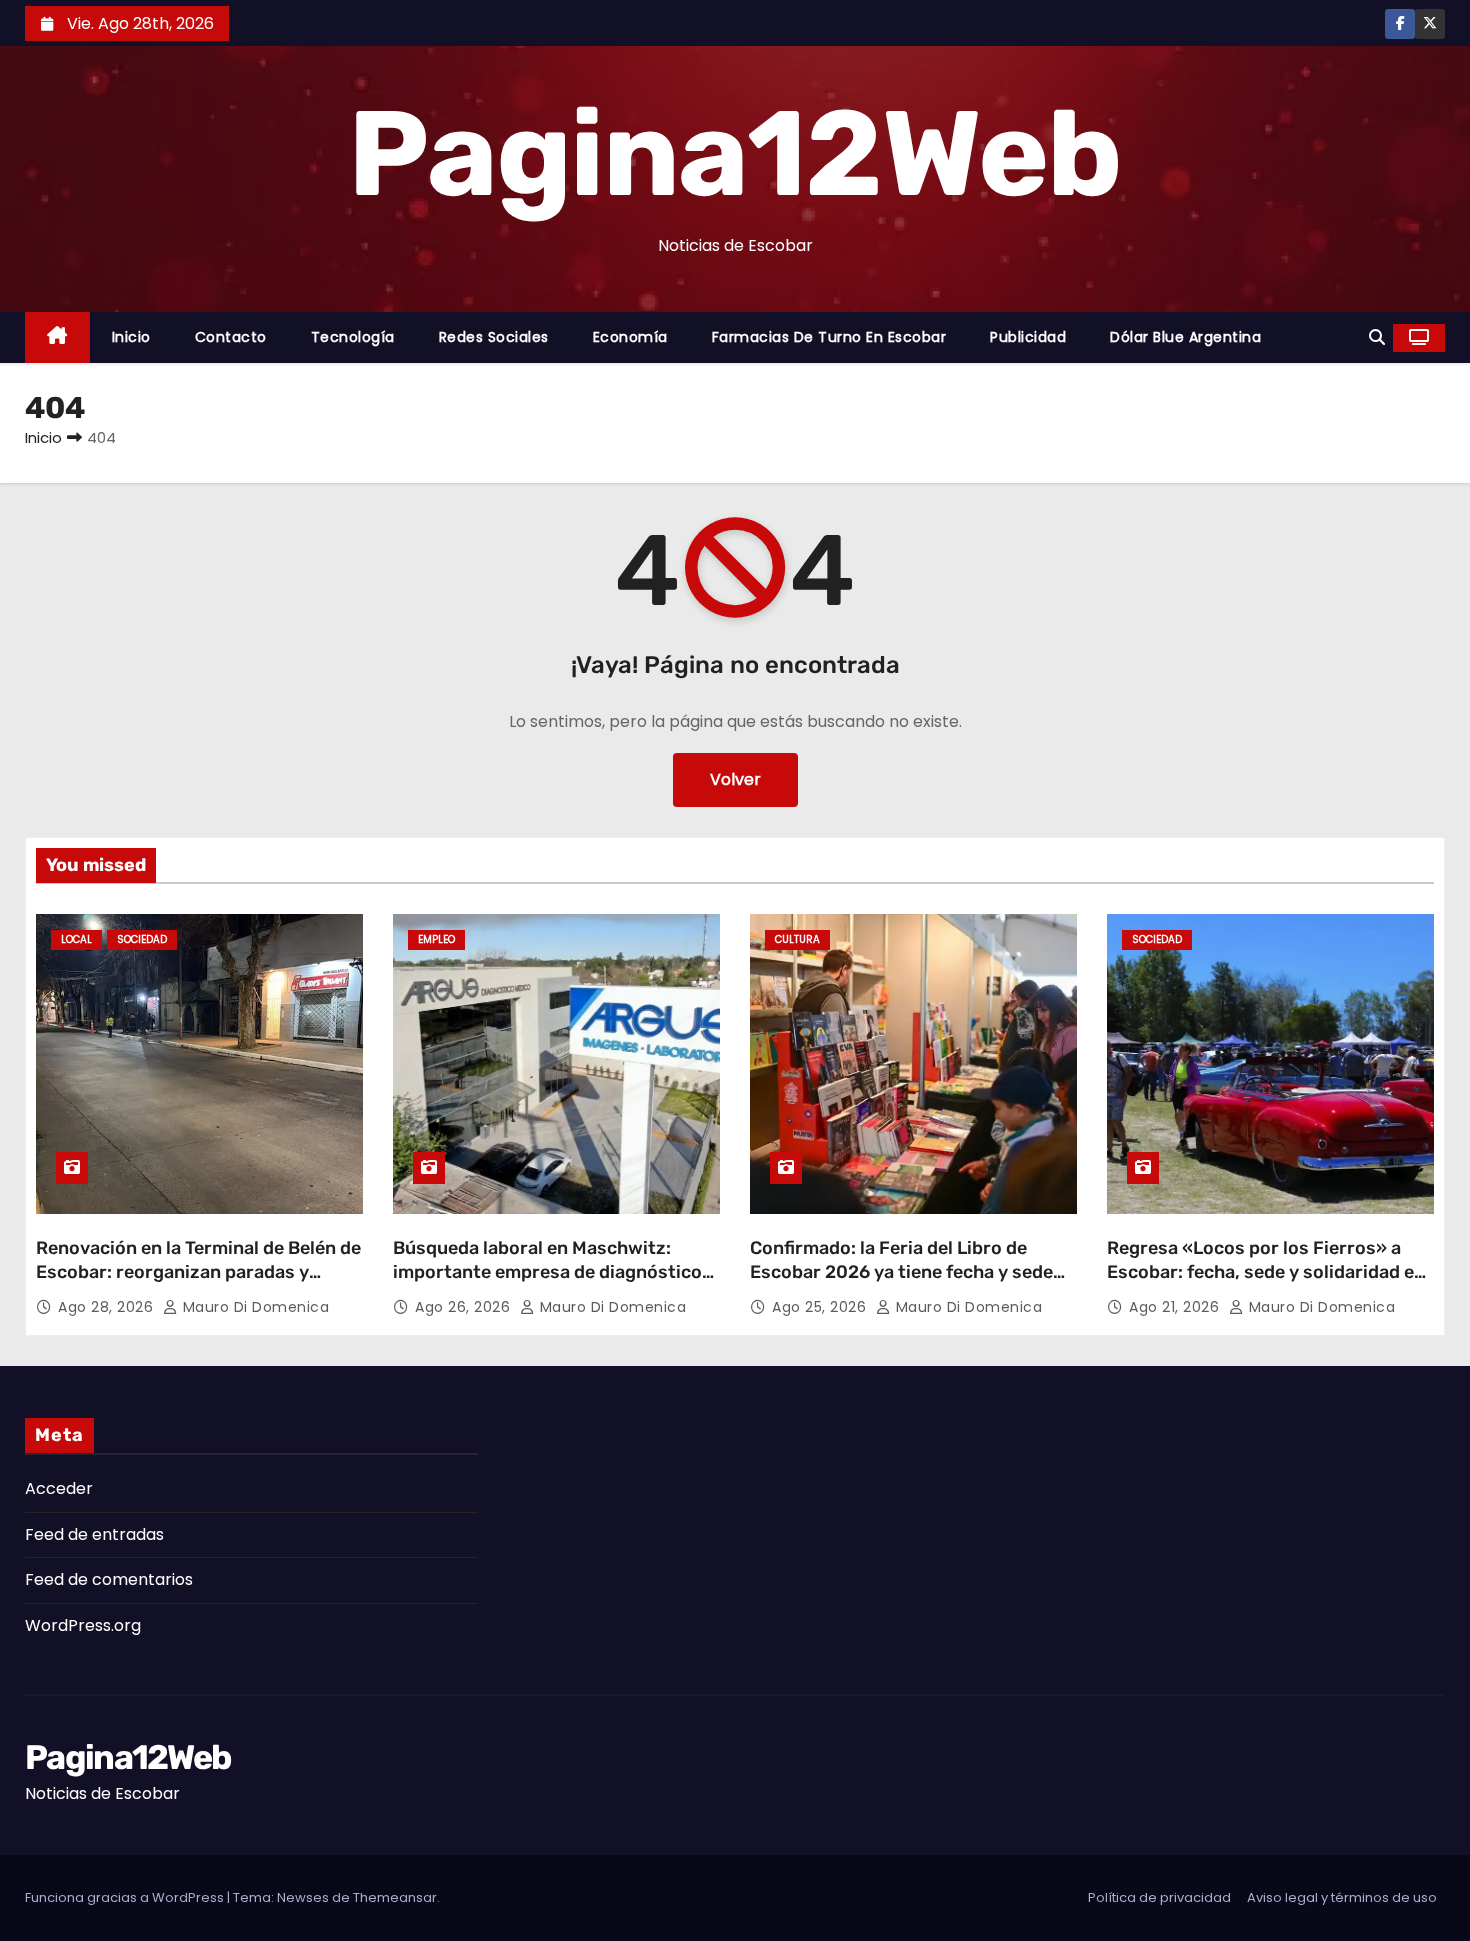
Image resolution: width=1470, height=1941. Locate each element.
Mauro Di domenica (253, 1307)
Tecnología (353, 337)
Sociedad (142, 939)
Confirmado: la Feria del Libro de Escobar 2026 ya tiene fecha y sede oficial (901, 1272)
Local (76, 939)
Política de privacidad (1159, 1897)
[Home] (57, 337)
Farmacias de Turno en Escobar (829, 337)
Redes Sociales (494, 337)
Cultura (797, 939)
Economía (630, 337)
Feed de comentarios (109, 1579)
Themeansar (395, 1897)
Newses (303, 1897)
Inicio (131, 337)
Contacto (231, 337)
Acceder (59, 1488)
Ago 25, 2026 (821, 1307)
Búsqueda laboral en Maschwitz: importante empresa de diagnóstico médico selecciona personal (547, 1272)
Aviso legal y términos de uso (1342, 1897)
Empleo (436, 939)
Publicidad (1028, 337)
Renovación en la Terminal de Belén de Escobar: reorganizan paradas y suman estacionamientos (198, 1272)
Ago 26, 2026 (465, 1307)
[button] (1377, 337)
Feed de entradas (94, 1534)
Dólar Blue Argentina (1185, 337)
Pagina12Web (734, 154)
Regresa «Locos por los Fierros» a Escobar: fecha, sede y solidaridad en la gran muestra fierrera (1266, 1272)
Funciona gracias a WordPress (126, 1897)
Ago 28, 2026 (108, 1307)
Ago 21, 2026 (1176, 1307)
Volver (735, 779)
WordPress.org (83, 1625)
